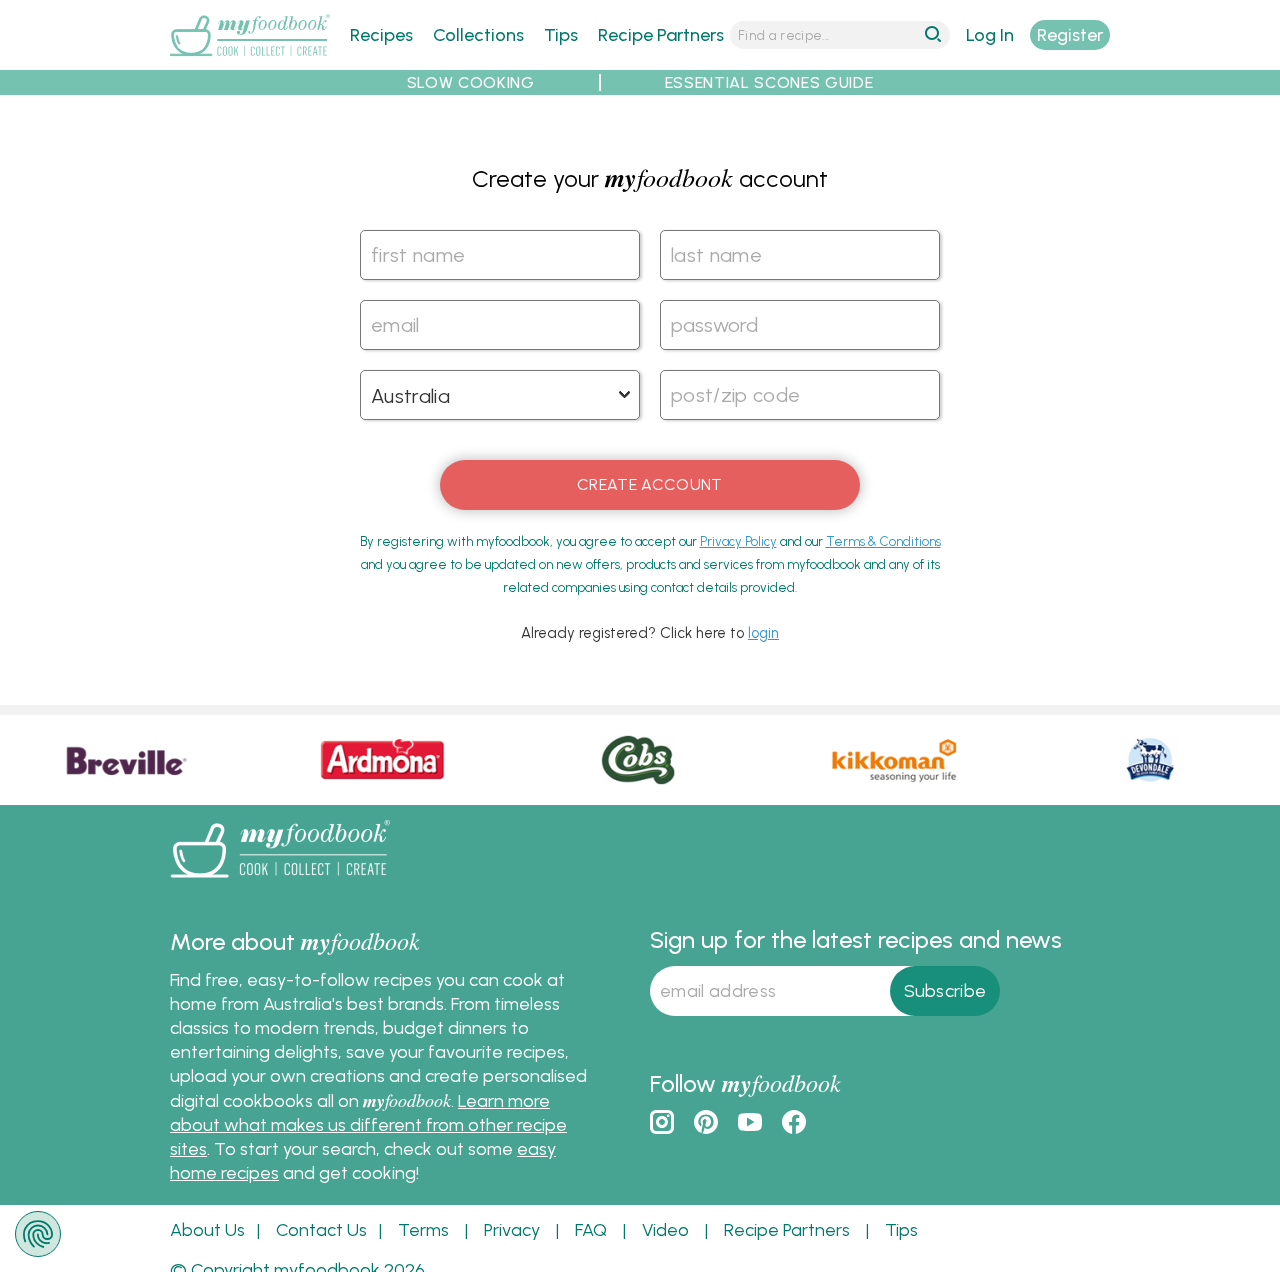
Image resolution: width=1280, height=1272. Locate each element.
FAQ (591, 1230)
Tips (561, 35)
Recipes (381, 35)
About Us (207, 1230)
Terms (423, 1230)
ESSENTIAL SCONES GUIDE (769, 82)
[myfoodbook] (280, 882)
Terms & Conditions (883, 541)
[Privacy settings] (38, 1234)
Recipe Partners (661, 35)
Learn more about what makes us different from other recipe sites (368, 1125)
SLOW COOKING (471, 82)
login (763, 633)
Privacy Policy (738, 541)
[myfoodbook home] (250, 58)
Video (665, 1230)
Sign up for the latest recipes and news (856, 939)
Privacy (512, 1230)
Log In (990, 35)
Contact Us (321, 1230)
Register (1070, 35)
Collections (478, 35)
